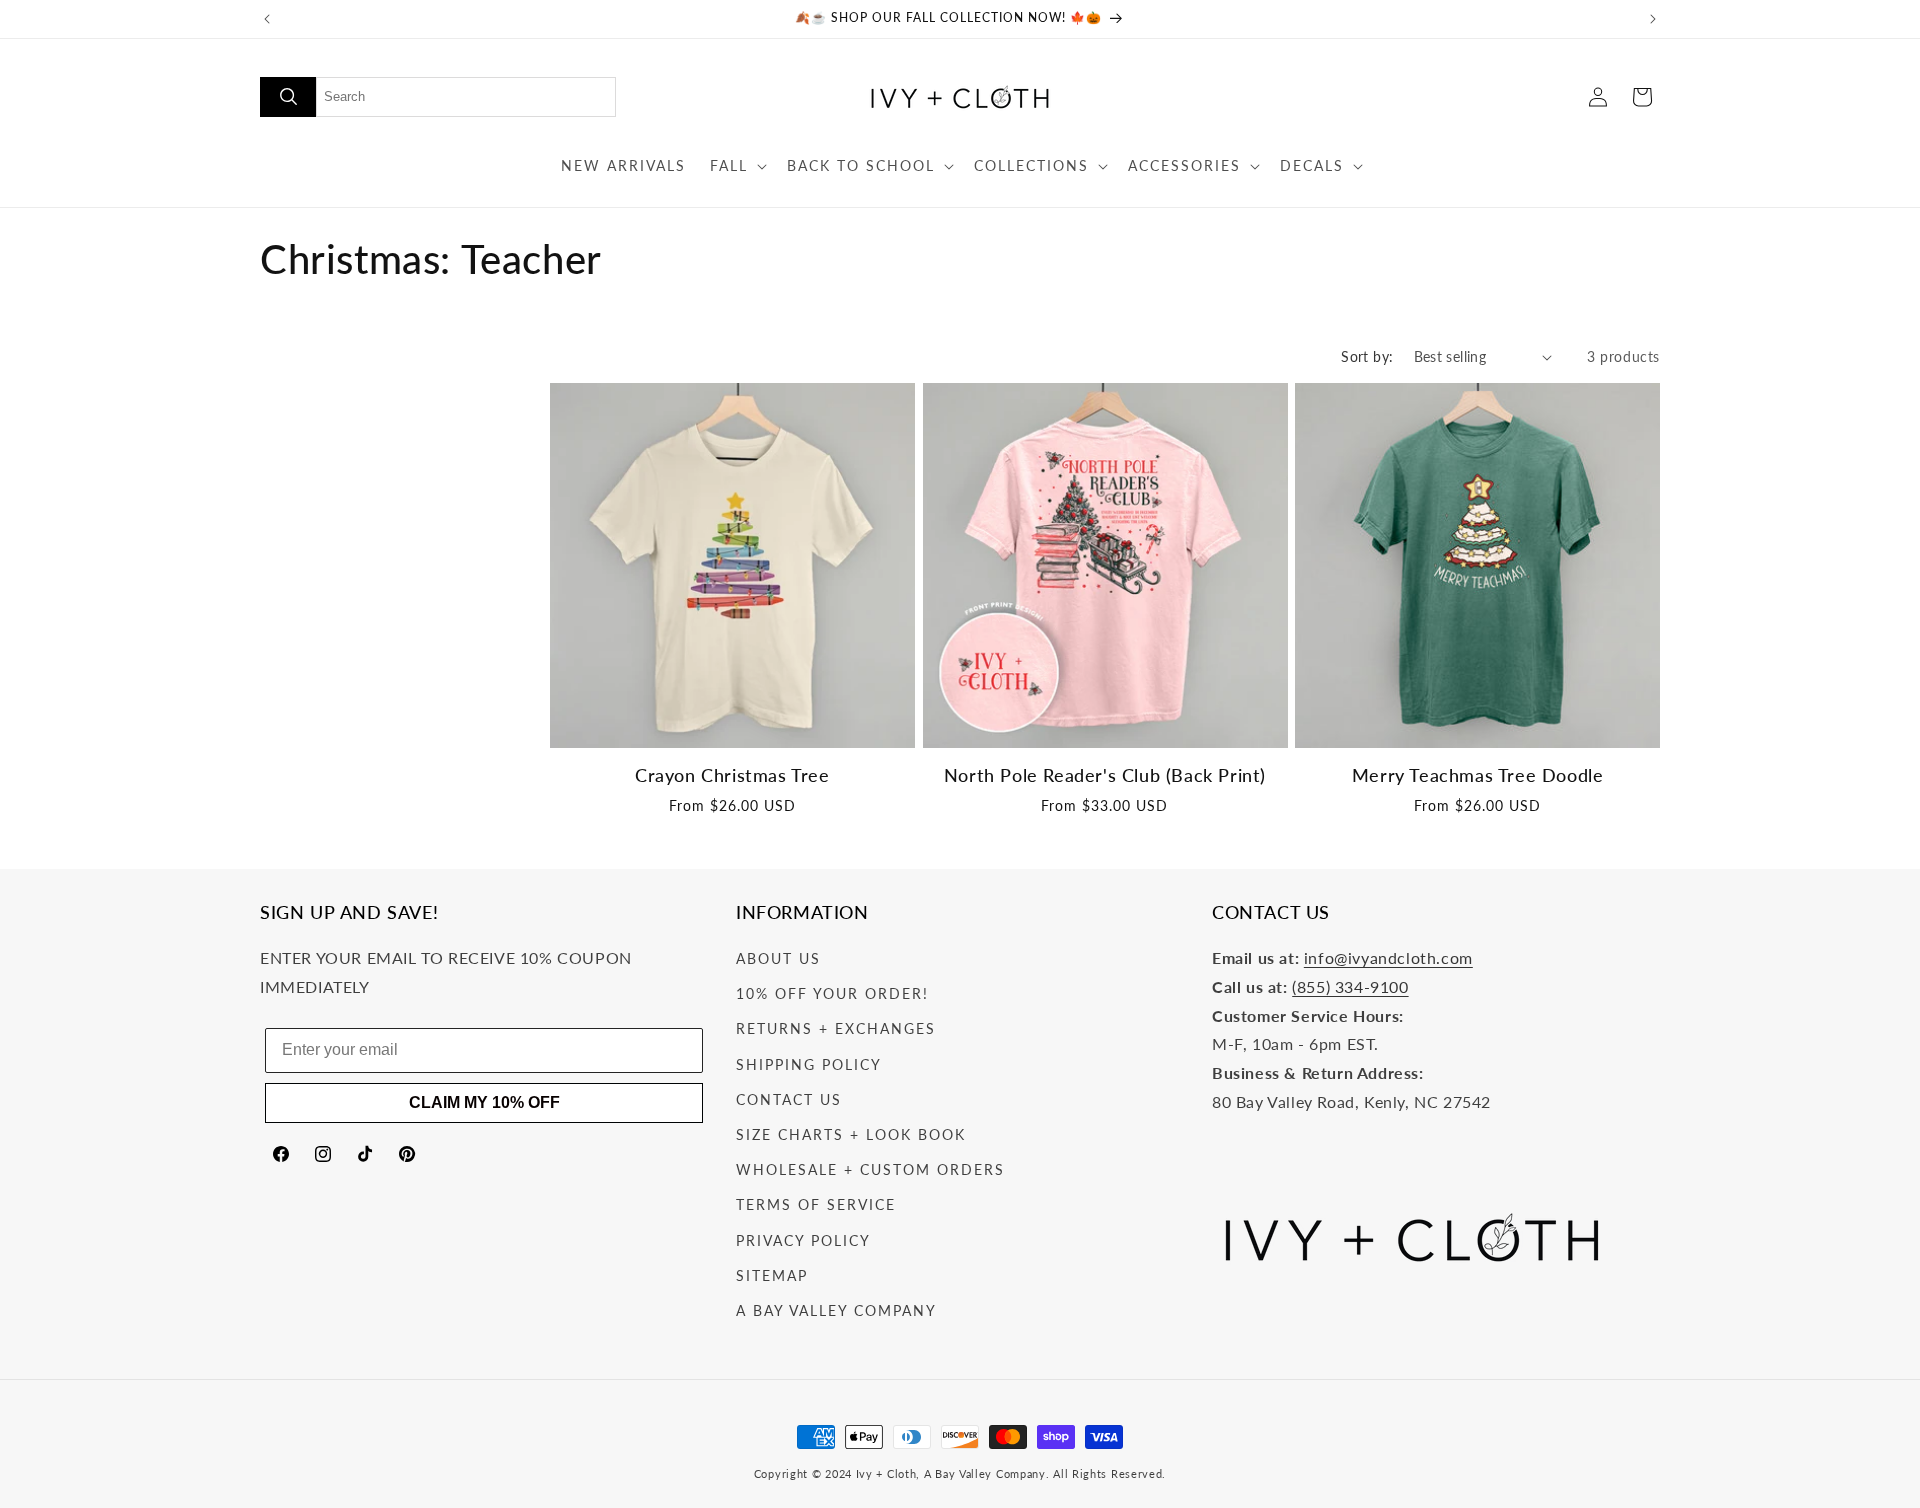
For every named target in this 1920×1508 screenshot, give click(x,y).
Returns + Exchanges (836, 1029)
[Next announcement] (1653, 19)
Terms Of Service (816, 1205)
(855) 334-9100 (1350, 986)
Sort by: (1367, 356)
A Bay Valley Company (836, 1310)
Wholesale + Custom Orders (870, 1170)
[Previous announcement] (267, 19)
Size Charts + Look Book (851, 1134)
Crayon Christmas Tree (732, 776)
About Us (778, 959)
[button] (736, 166)
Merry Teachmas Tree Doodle (1478, 776)
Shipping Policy (809, 1064)
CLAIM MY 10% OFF (484, 1102)
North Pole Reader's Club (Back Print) (1105, 776)
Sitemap (772, 1275)
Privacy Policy (803, 1240)
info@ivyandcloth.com (1388, 958)
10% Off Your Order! (832, 994)
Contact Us (789, 1099)
